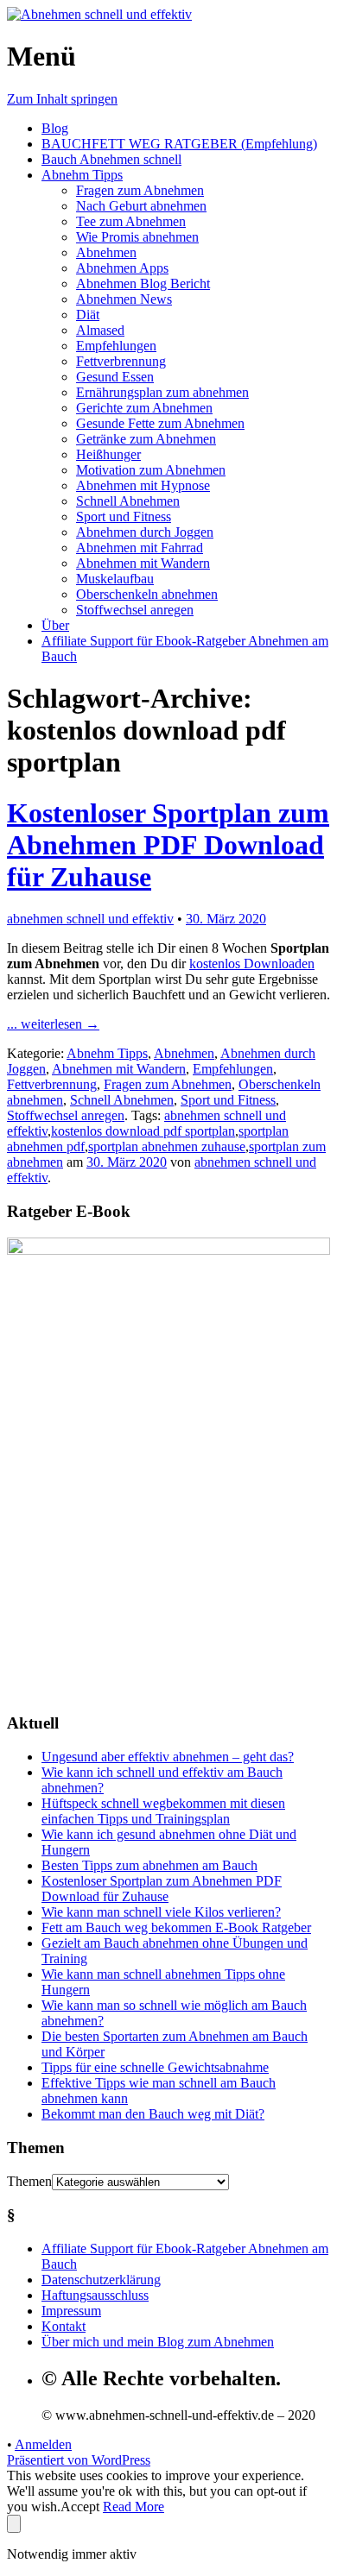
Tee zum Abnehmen (131, 221)
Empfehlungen (116, 346)
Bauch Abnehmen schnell (111, 159)
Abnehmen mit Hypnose (143, 485)
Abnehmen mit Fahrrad (140, 548)
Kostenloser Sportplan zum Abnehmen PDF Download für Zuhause (168, 845)
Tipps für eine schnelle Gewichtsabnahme (155, 2067)
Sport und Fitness (124, 516)
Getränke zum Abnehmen (146, 439)
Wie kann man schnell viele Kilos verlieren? (161, 1912)
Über (55, 625)
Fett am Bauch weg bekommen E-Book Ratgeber (176, 1927)
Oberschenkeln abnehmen (147, 594)
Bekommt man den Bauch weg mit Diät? (153, 2114)
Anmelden (43, 2444)
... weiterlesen (53, 1024)
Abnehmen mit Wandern (143, 563)
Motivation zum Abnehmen (151, 470)
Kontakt (64, 2326)
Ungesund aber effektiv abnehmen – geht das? (168, 1757)
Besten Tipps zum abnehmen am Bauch (149, 1865)
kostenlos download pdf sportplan (143, 1131)
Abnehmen (106, 252)
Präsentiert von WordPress (79, 2460)
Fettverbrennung (121, 361)
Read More (134, 2507)
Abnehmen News (124, 299)
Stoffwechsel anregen (135, 610)
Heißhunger (108, 454)
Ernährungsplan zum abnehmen (162, 392)
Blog (55, 128)
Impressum (71, 2311)
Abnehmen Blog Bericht (143, 283)
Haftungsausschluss (95, 2295)
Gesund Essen (115, 377)
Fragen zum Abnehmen (140, 190)
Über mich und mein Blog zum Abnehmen (158, 2342)
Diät (88, 315)
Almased (100, 330)
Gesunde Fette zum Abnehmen (160, 423)
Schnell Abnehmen (128, 501)
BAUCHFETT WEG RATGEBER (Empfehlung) (179, 144)
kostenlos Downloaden (252, 964)
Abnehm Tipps (82, 175)
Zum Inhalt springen (62, 99)
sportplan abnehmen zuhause (167, 1146)
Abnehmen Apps (122, 268)
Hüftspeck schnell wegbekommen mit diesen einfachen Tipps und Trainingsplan (163, 1811)
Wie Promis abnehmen (137, 237)
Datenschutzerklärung (101, 2280)
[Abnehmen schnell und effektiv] (99, 14)
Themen (29, 2181)
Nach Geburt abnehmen (141, 206)
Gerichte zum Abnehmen (144, 408)
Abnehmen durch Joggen (145, 532)
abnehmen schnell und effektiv (90, 919)
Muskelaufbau (115, 579)
